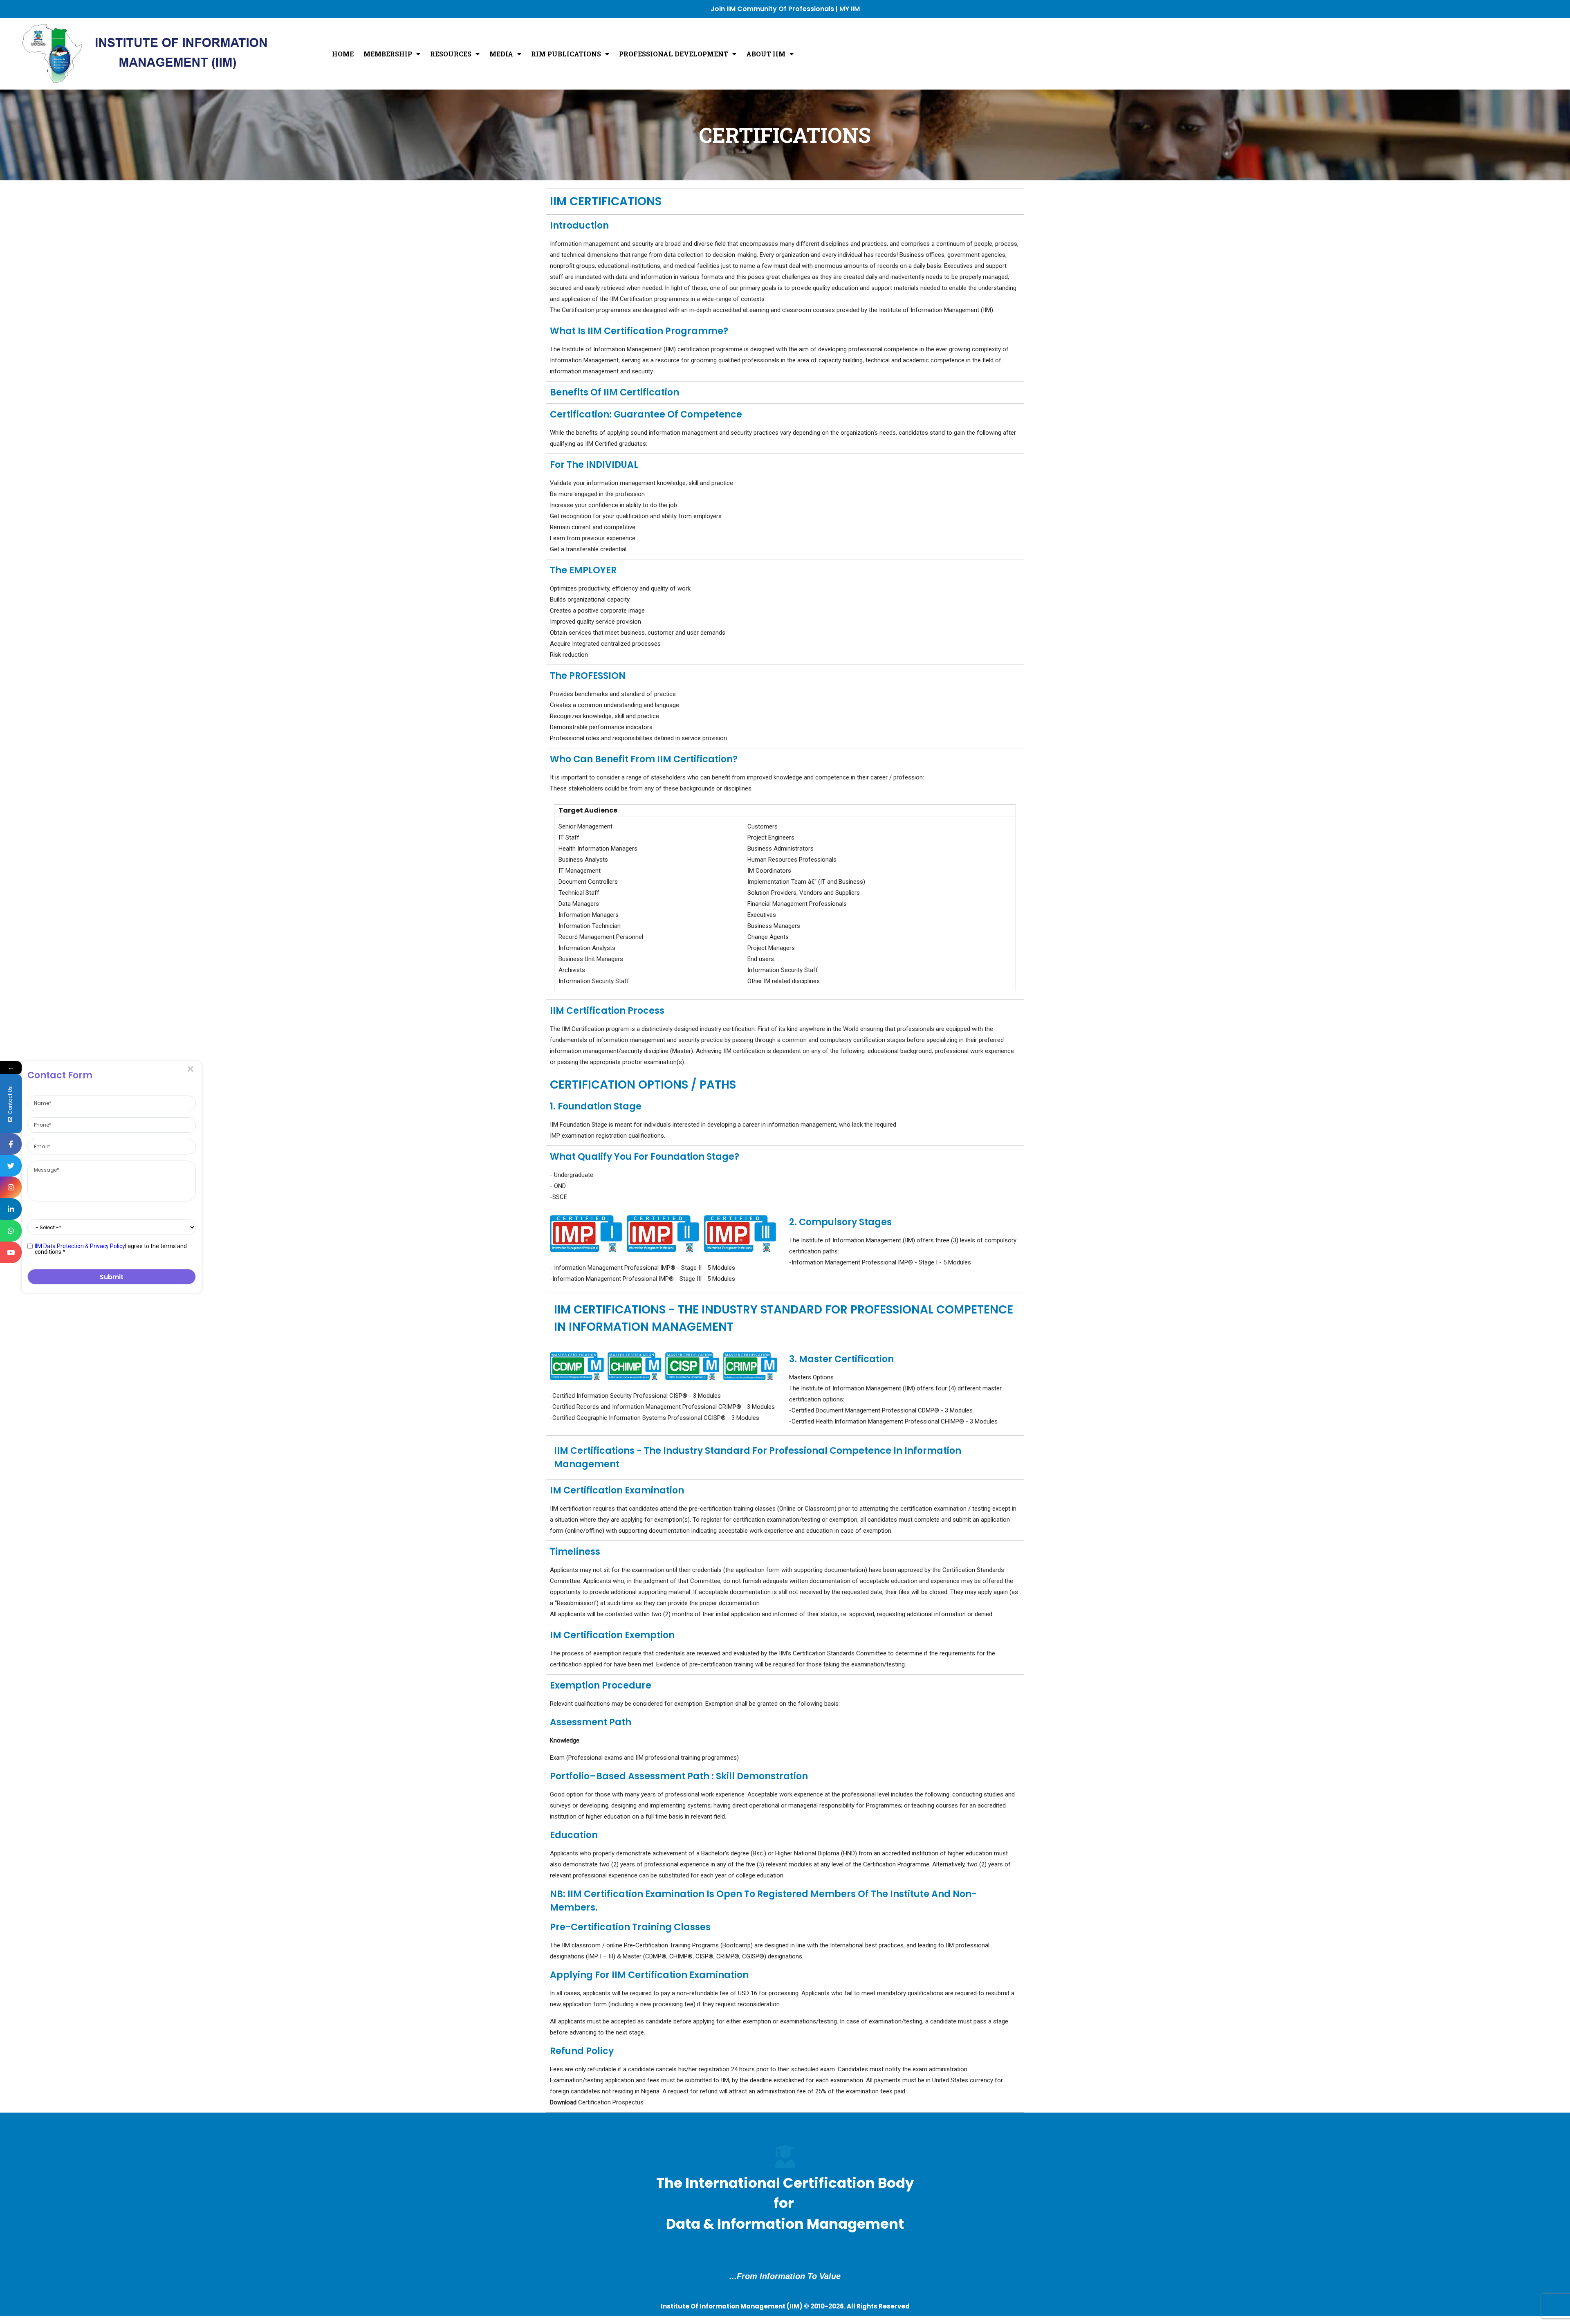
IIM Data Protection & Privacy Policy (80, 1246)
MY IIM (850, 9)
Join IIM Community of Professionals (772, 9)
